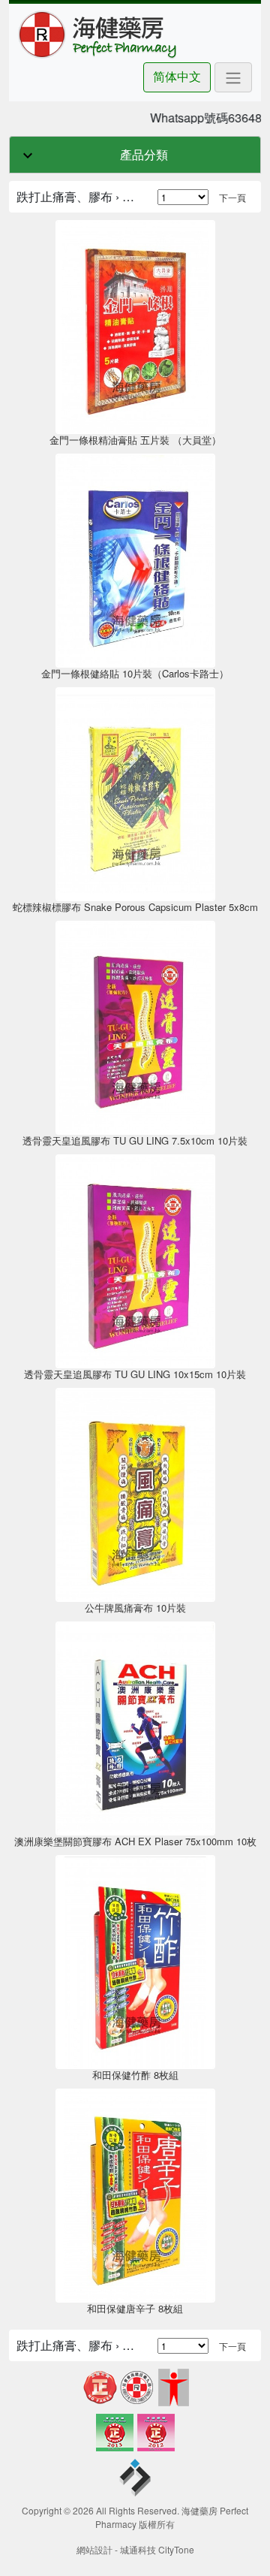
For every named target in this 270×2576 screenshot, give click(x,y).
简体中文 (177, 76)
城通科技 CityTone (157, 2549)
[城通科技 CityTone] (135, 2479)
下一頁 (232, 197)
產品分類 (144, 154)
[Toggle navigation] (233, 77)
